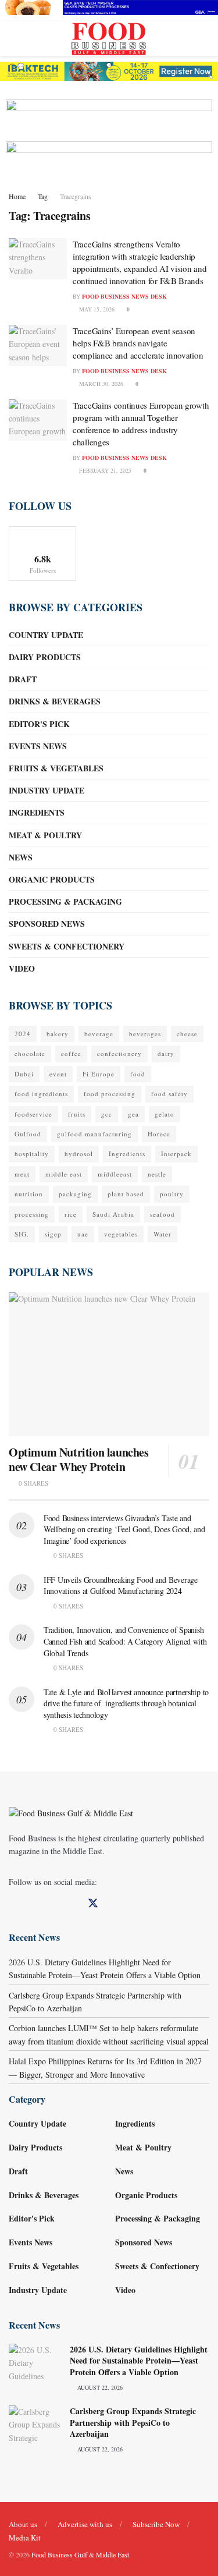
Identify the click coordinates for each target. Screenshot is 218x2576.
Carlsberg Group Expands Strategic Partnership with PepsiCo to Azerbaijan (133, 2422)
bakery (58, 1034)
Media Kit (25, 2538)
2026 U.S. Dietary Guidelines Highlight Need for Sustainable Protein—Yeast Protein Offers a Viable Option (139, 2361)
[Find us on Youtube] (72, 1904)
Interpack (176, 1154)
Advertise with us (85, 2524)
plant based (126, 1194)
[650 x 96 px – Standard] (109, 155)
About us (23, 2524)
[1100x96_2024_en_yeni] (109, 70)
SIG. (22, 1234)
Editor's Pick (39, 724)
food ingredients (41, 1094)
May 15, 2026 (96, 309)
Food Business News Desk (124, 296)
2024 (23, 1034)
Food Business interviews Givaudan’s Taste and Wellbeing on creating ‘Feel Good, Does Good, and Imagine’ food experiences (124, 1529)
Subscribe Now (156, 2524)
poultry (172, 1194)
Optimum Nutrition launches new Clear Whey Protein (79, 1459)
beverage (99, 1034)
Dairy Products (45, 657)
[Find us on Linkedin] (33, 1904)
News (21, 857)
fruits (77, 1114)
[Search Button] (204, 38)
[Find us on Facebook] (13, 1904)
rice (71, 1214)
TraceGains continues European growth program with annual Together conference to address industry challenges (141, 424)
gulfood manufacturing (94, 1134)
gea (133, 1114)
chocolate (30, 1053)
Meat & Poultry (45, 835)
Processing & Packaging (65, 901)
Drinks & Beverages (55, 701)
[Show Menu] (14, 38)
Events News (38, 746)
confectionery (119, 1053)
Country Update (46, 635)
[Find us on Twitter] (93, 1904)
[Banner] (109, 113)
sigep (53, 1234)
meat (22, 1174)
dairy (166, 1053)
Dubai (24, 1074)
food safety (169, 1094)
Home (17, 196)
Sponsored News (47, 924)
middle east (64, 1174)
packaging (75, 1194)
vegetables (121, 1234)
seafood (162, 1214)
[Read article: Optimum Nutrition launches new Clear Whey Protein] (109, 1364)
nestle (157, 1174)
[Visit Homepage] (109, 38)
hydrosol (79, 1154)
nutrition (29, 1194)
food (138, 1074)
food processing (110, 1094)
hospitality (32, 1154)
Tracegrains (76, 196)
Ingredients (37, 812)
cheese (187, 1034)
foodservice (33, 1114)
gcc (107, 1114)
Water (162, 1234)
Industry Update (47, 790)
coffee (71, 1053)
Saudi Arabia (113, 1214)
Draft (23, 679)
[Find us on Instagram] (52, 1904)
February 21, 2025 (104, 470)
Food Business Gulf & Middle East (80, 2554)
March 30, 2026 (100, 384)
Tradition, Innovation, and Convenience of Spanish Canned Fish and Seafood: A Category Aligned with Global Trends (125, 1641)
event (58, 1074)
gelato (165, 1114)
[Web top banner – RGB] (109, 6)
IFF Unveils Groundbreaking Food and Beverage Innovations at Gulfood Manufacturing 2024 (121, 1585)
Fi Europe (99, 1074)
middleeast (115, 1174)
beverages (145, 1034)
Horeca (159, 1134)
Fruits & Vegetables (56, 768)
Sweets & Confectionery (67, 946)
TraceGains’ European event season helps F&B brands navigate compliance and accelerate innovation (138, 343)
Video (22, 968)
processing (32, 1214)
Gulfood (28, 1134)
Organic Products (52, 879)
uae (83, 1234)
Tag (43, 196)
